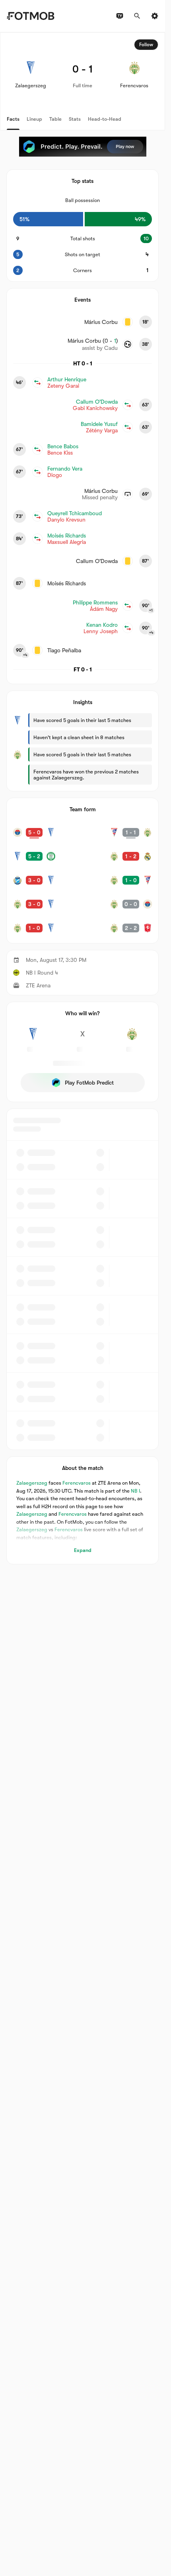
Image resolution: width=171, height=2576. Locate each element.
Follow (146, 45)
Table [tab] (55, 119)
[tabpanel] (83, 798)
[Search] (137, 16)
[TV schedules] (120, 16)
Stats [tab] (75, 119)
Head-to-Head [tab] (105, 119)
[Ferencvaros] (132, 1038)
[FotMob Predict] (83, 147)
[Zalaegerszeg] (33, 1038)
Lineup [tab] (34, 119)
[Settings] (155, 16)
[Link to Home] (30, 16)
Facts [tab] (13, 119)
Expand (83, 1550)
